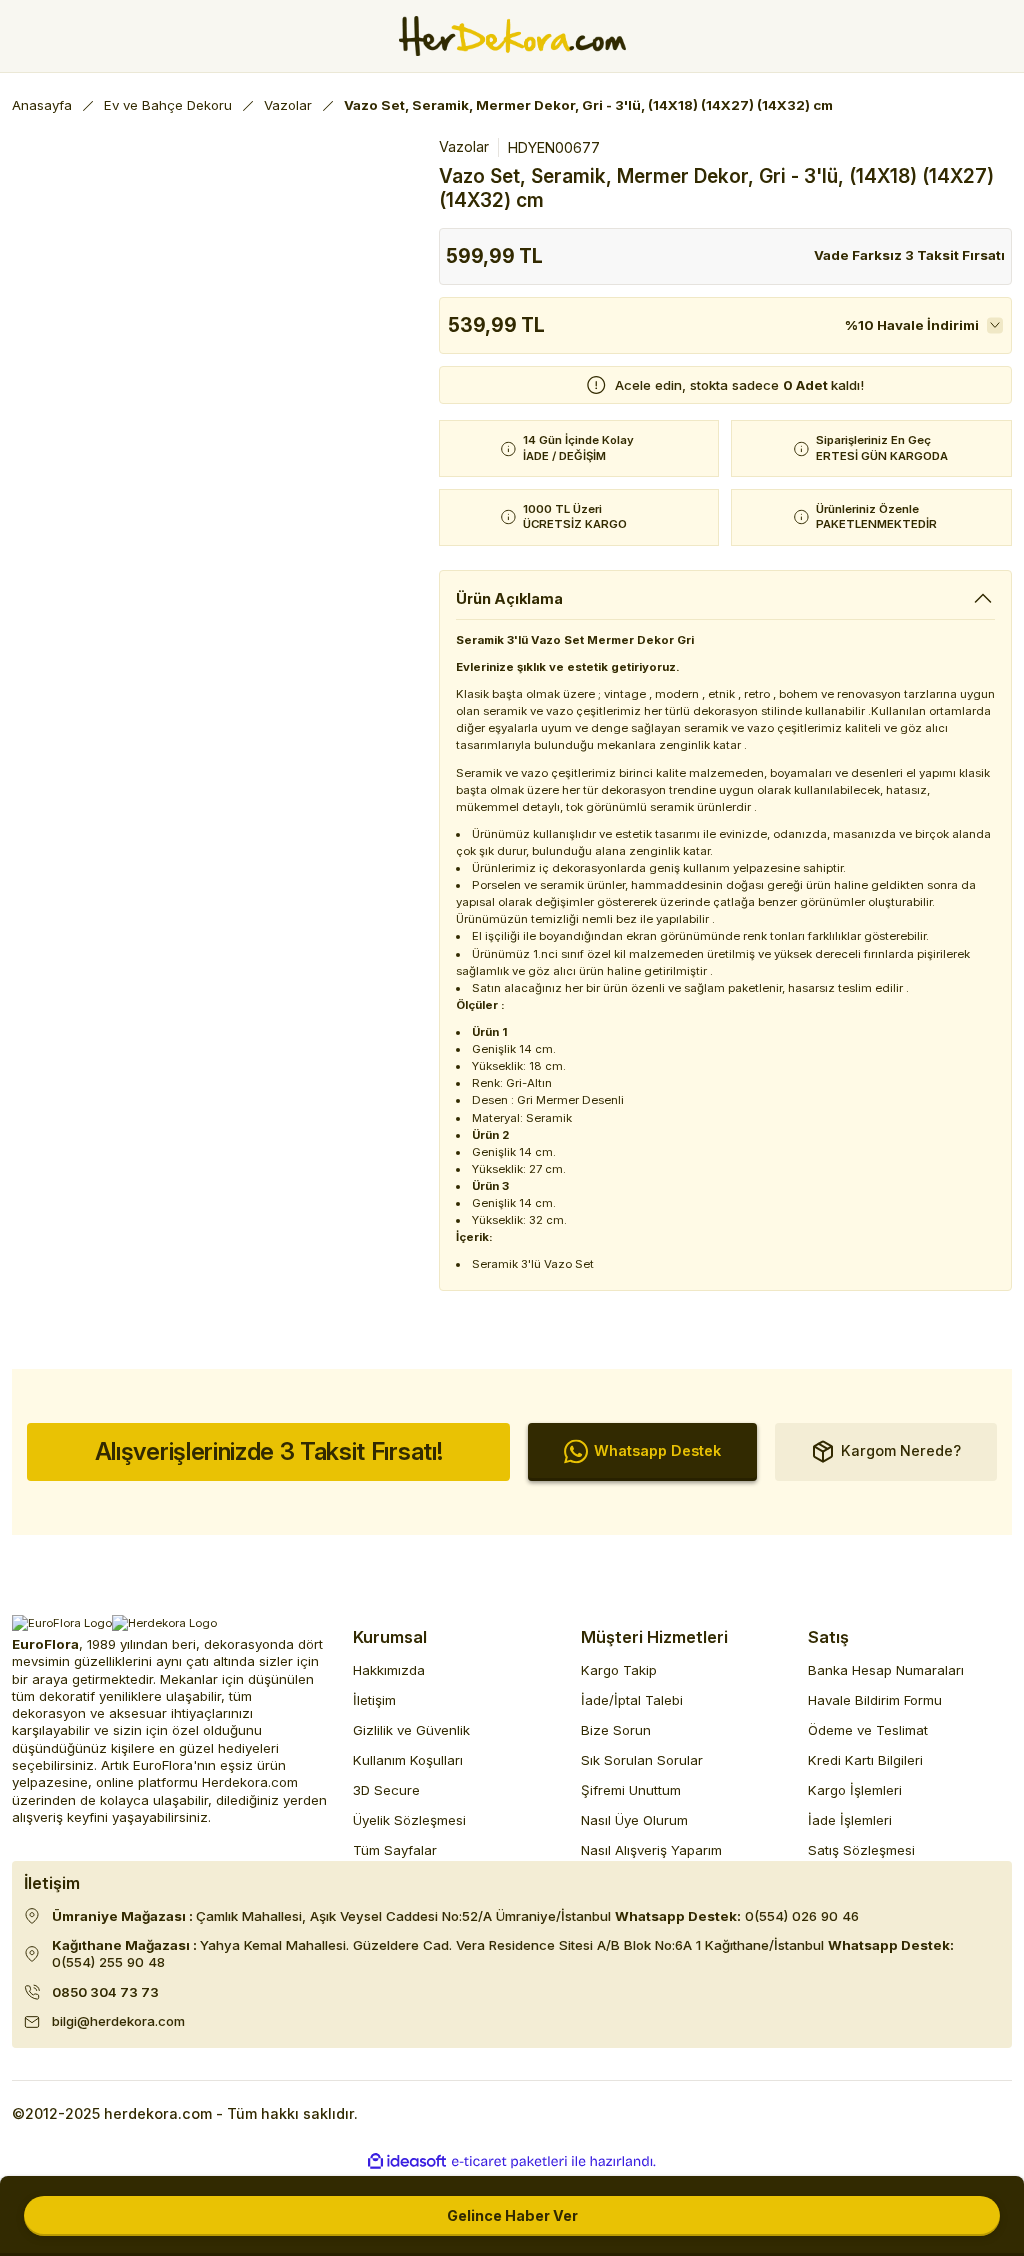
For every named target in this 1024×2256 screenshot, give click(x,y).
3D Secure (386, 1790)
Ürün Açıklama (509, 598)
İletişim (374, 1700)
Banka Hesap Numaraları (886, 1670)
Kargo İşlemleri (855, 1790)
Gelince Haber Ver (512, 2215)
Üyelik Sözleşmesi (409, 1820)
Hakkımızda (389, 1670)
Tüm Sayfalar (395, 1850)
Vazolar (464, 146)
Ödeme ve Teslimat (868, 1730)
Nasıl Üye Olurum (634, 1820)
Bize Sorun (616, 1730)
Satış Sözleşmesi (861, 1850)
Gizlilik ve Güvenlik (411, 1730)
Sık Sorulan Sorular (642, 1760)
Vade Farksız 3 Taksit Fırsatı (909, 255)
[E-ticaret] (509, 2161)
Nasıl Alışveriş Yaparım (651, 1850)
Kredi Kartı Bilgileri (865, 1760)
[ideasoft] (407, 2162)
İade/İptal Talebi (632, 1700)
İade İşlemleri (850, 1820)
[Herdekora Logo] (512, 36)
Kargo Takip (619, 1670)
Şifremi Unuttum (631, 1790)
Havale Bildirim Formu (875, 1700)
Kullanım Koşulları (408, 1760)
